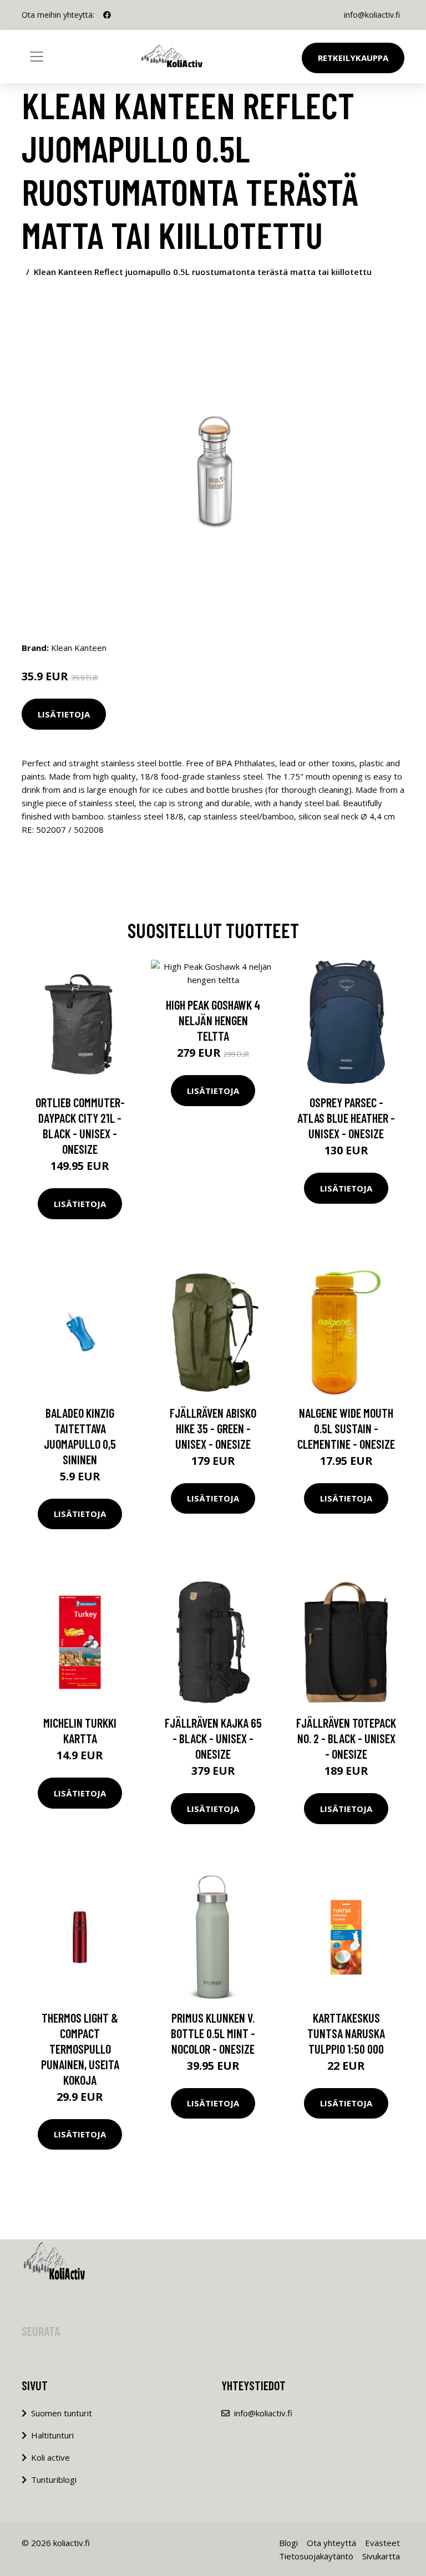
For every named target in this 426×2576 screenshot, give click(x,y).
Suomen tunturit (62, 2413)
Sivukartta (381, 2556)
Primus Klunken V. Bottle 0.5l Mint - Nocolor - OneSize (213, 2033)
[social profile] (107, 15)
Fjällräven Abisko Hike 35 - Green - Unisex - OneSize (213, 1428)
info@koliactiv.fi (372, 15)
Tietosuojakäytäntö (316, 2556)
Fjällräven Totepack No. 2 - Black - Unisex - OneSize (346, 1738)
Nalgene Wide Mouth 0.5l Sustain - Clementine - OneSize (346, 1428)
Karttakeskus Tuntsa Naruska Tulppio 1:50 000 (346, 2033)
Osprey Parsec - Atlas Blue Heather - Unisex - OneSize (346, 1118)
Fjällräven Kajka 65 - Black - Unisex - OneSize (213, 1738)
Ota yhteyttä (331, 2543)
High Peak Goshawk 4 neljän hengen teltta (213, 1020)
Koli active (50, 2457)
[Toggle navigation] (37, 57)
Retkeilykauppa (353, 58)
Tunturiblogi (54, 2480)
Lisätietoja (64, 714)
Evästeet (382, 2543)
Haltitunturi (52, 2435)
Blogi (288, 2543)
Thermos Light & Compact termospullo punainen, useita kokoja (80, 2049)
